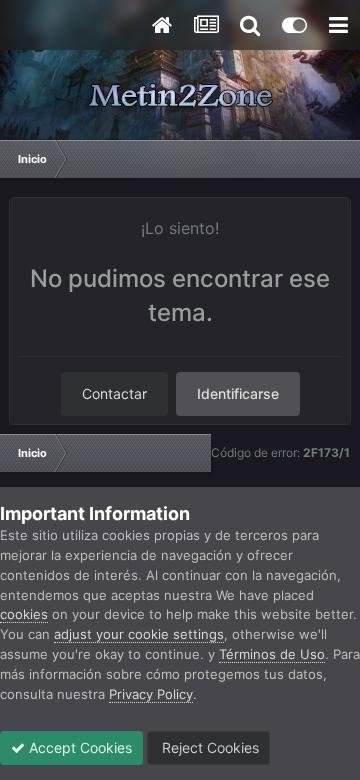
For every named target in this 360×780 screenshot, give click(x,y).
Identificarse (238, 393)
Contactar (114, 393)
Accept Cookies (78, 747)
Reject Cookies (208, 747)
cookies (24, 614)
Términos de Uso (272, 654)
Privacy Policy (151, 694)
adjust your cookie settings (139, 634)
